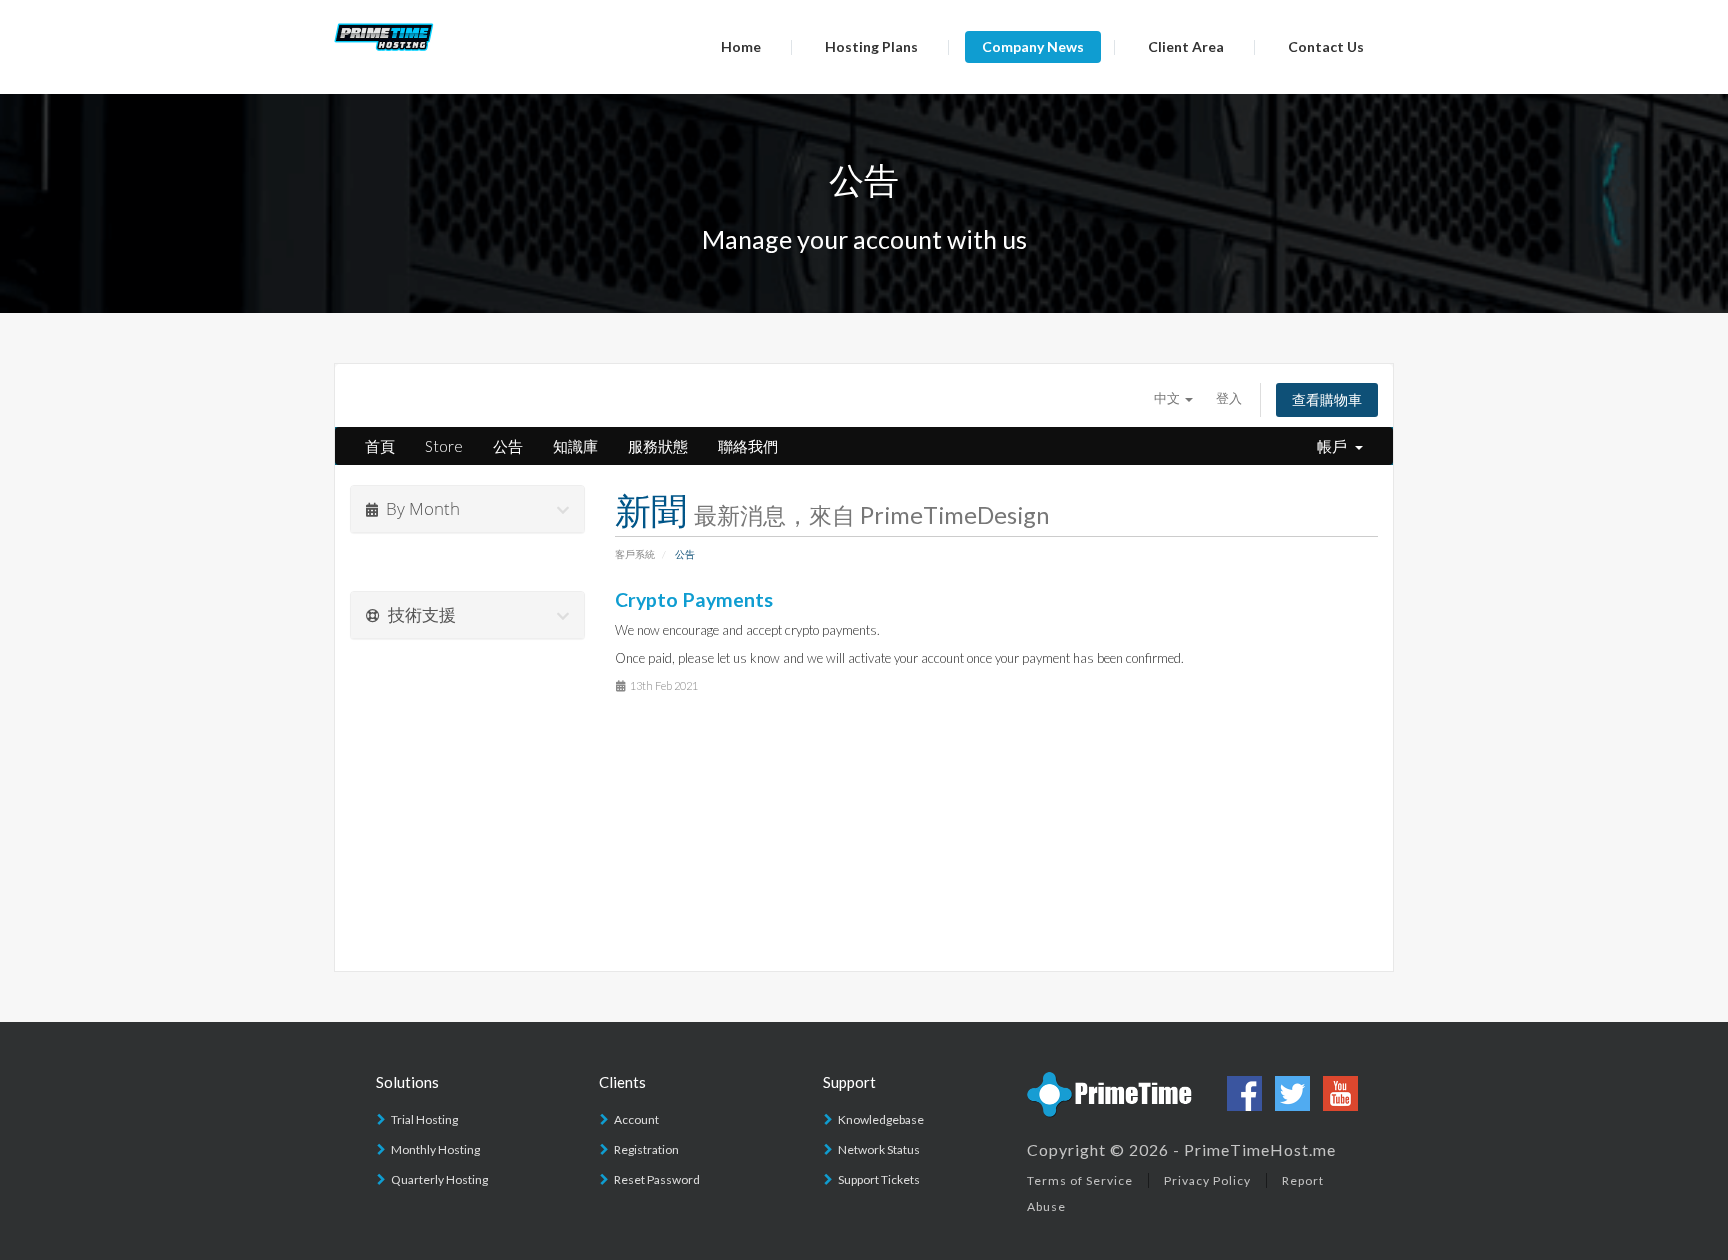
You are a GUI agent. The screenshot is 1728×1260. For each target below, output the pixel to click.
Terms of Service (1080, 1180)
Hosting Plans (871, 46)
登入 (1229, 398)
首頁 (380, 446)
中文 (1168, 398)
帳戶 (1335, 446)
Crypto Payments (694, 599)
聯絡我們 (748, 446)
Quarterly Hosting (439, 1179)
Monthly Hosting (435, 1149)
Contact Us (1326, 46)
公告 (508, 446)
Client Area (1186, 46)
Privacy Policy (1207, 1180)
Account (636, 1119)
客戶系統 (635, 554)
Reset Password (657, 1179)
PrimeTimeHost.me (1260, 1149)
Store (444, 446)
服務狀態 (658, 446)
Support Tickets (879, 1179)
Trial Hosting (424, 1119)
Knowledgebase (881, 1119)
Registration (646, 1149)
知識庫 (575, 446)
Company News (1033, 46)
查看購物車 (1327, 399)
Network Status (879, 1149)
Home (741, 46)
